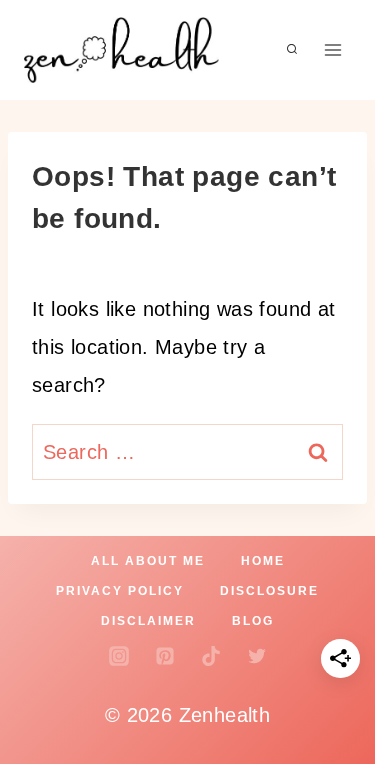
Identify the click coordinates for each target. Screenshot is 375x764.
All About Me (148, 561)
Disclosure (269, 591)
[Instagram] (119, 656)
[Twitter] (257, 656)
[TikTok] (211, 656)
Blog (253, 621)
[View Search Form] (292, 50)
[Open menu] (332, 49)
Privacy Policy (120, 591)
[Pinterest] (165, 656)
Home (263, 561)
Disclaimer (148, 621)
